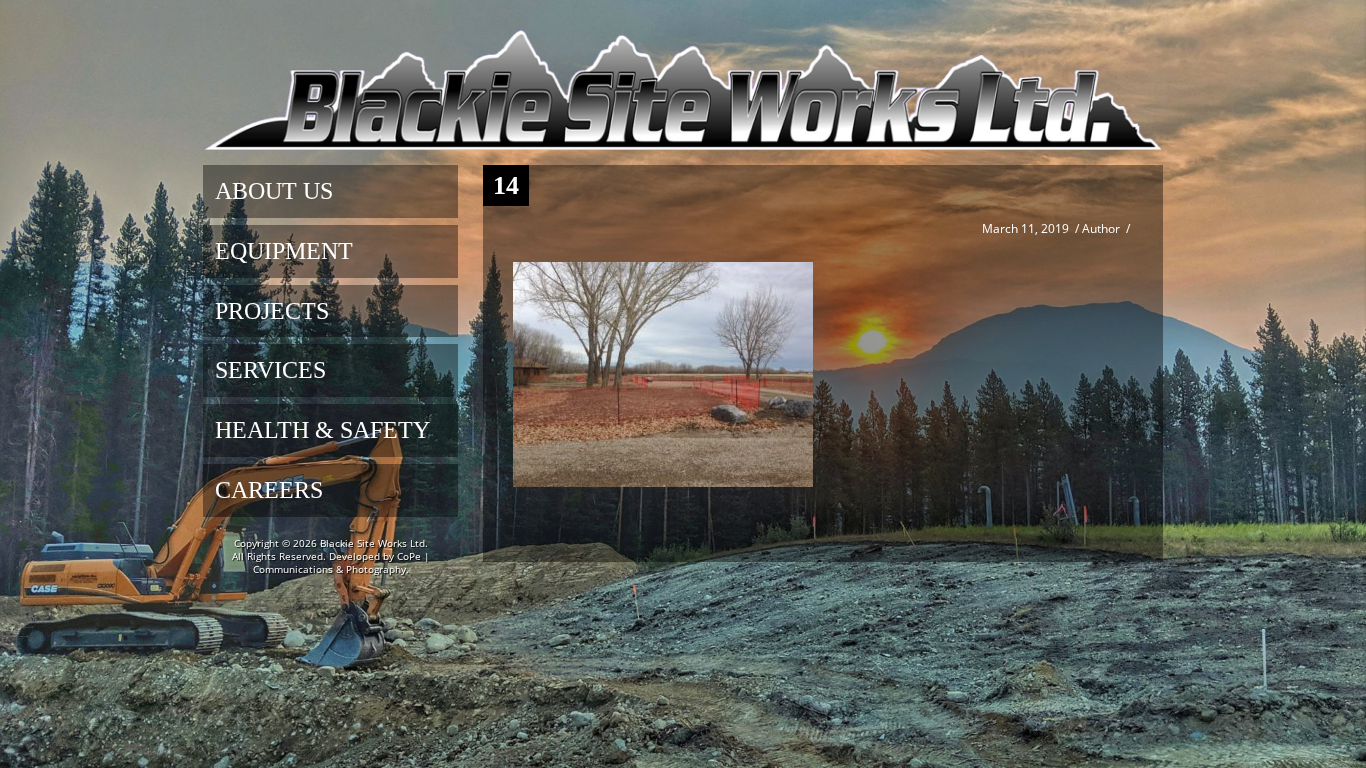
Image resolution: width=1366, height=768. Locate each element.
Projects (272, 311)
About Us (274, 191)
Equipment (284, 251)
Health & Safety (322, 430)
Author (1101, 228)
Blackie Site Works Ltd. (374, 543)
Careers (269, 490)
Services (270, 370)
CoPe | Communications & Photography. (341, 562)
